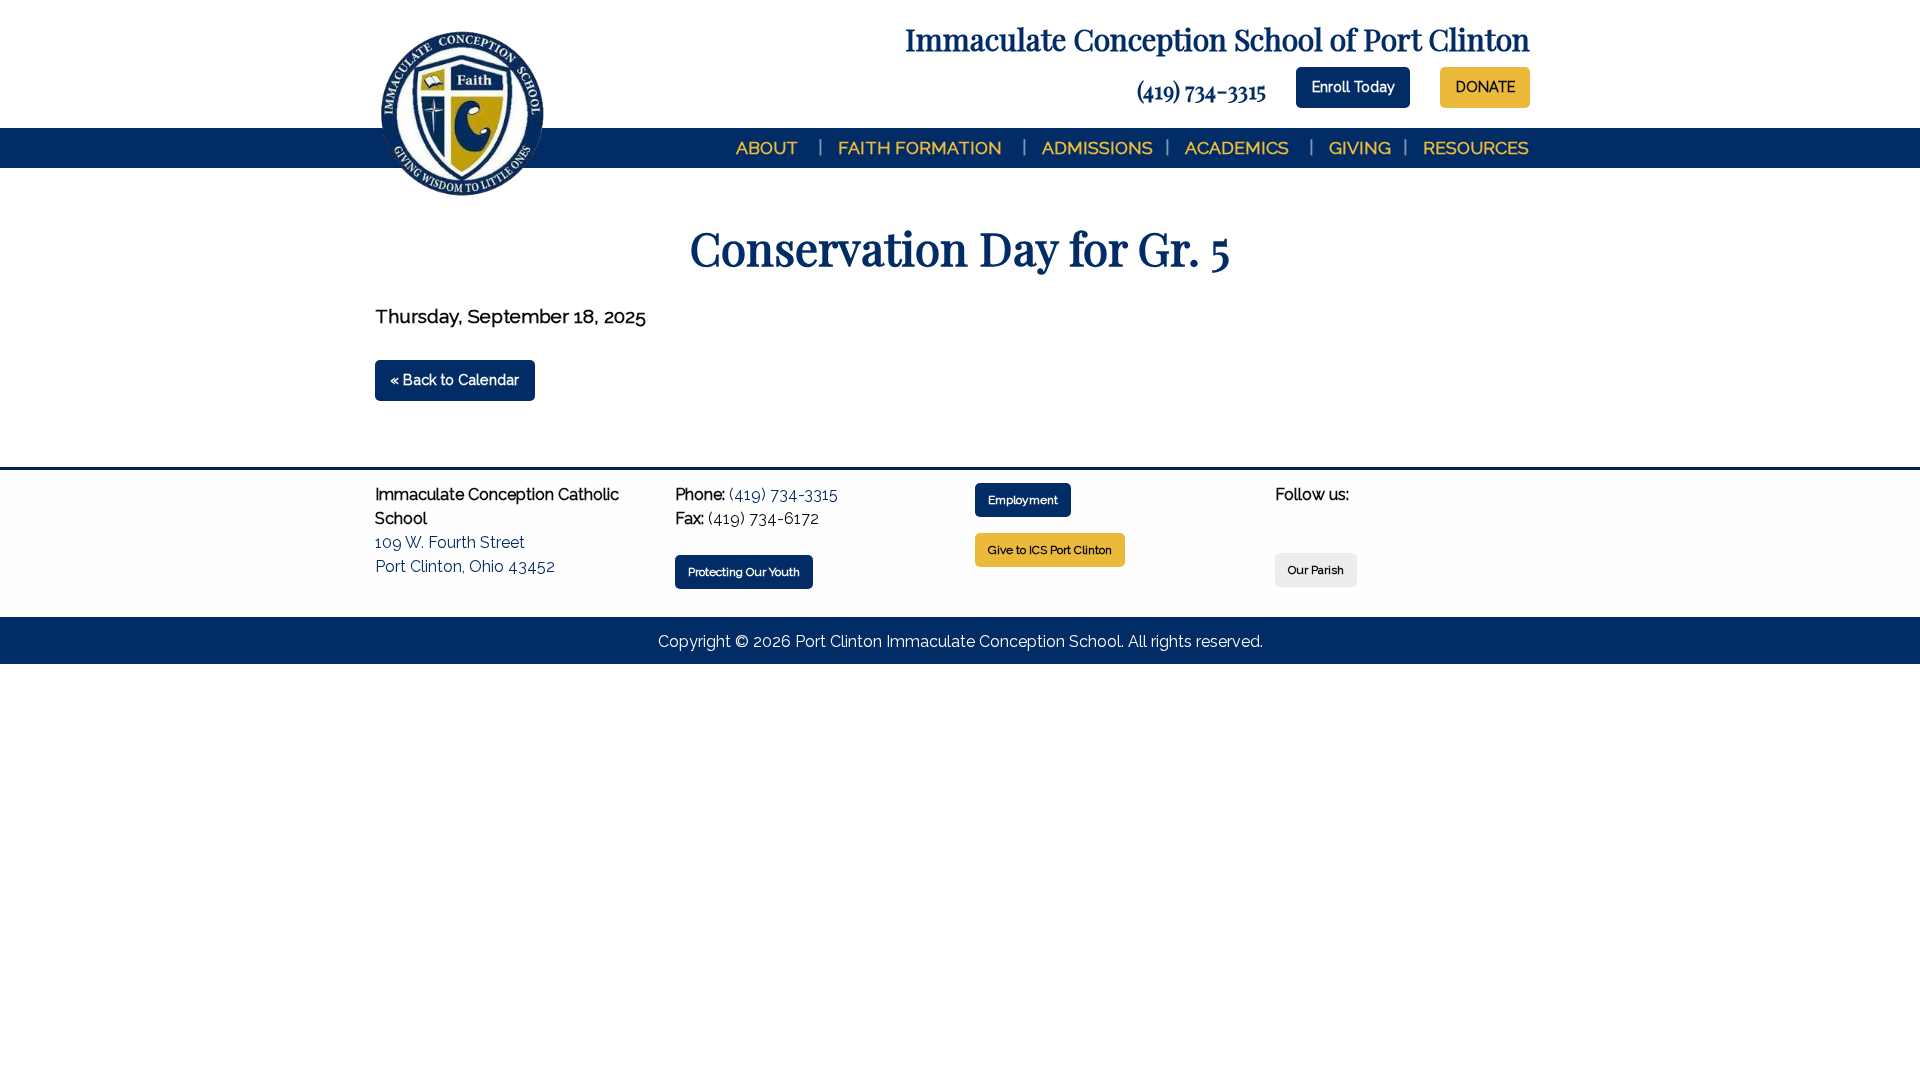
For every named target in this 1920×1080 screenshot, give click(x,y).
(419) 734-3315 (1201, 90)
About (767, 147)
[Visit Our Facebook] (1291, 518)
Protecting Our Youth (744, 572)
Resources (1476, 147)
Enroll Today (1353, 86)
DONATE (1485, 86)
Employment (1023, 500)
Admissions (1097, 147)
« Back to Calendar (454, 379)
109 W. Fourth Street (450, 542)
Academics (1237, 147)
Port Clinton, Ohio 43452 (465, 566)
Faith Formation (920, 147)
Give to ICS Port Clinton (1050, 550)
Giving (1360, 147)
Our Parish (1316, 570)
